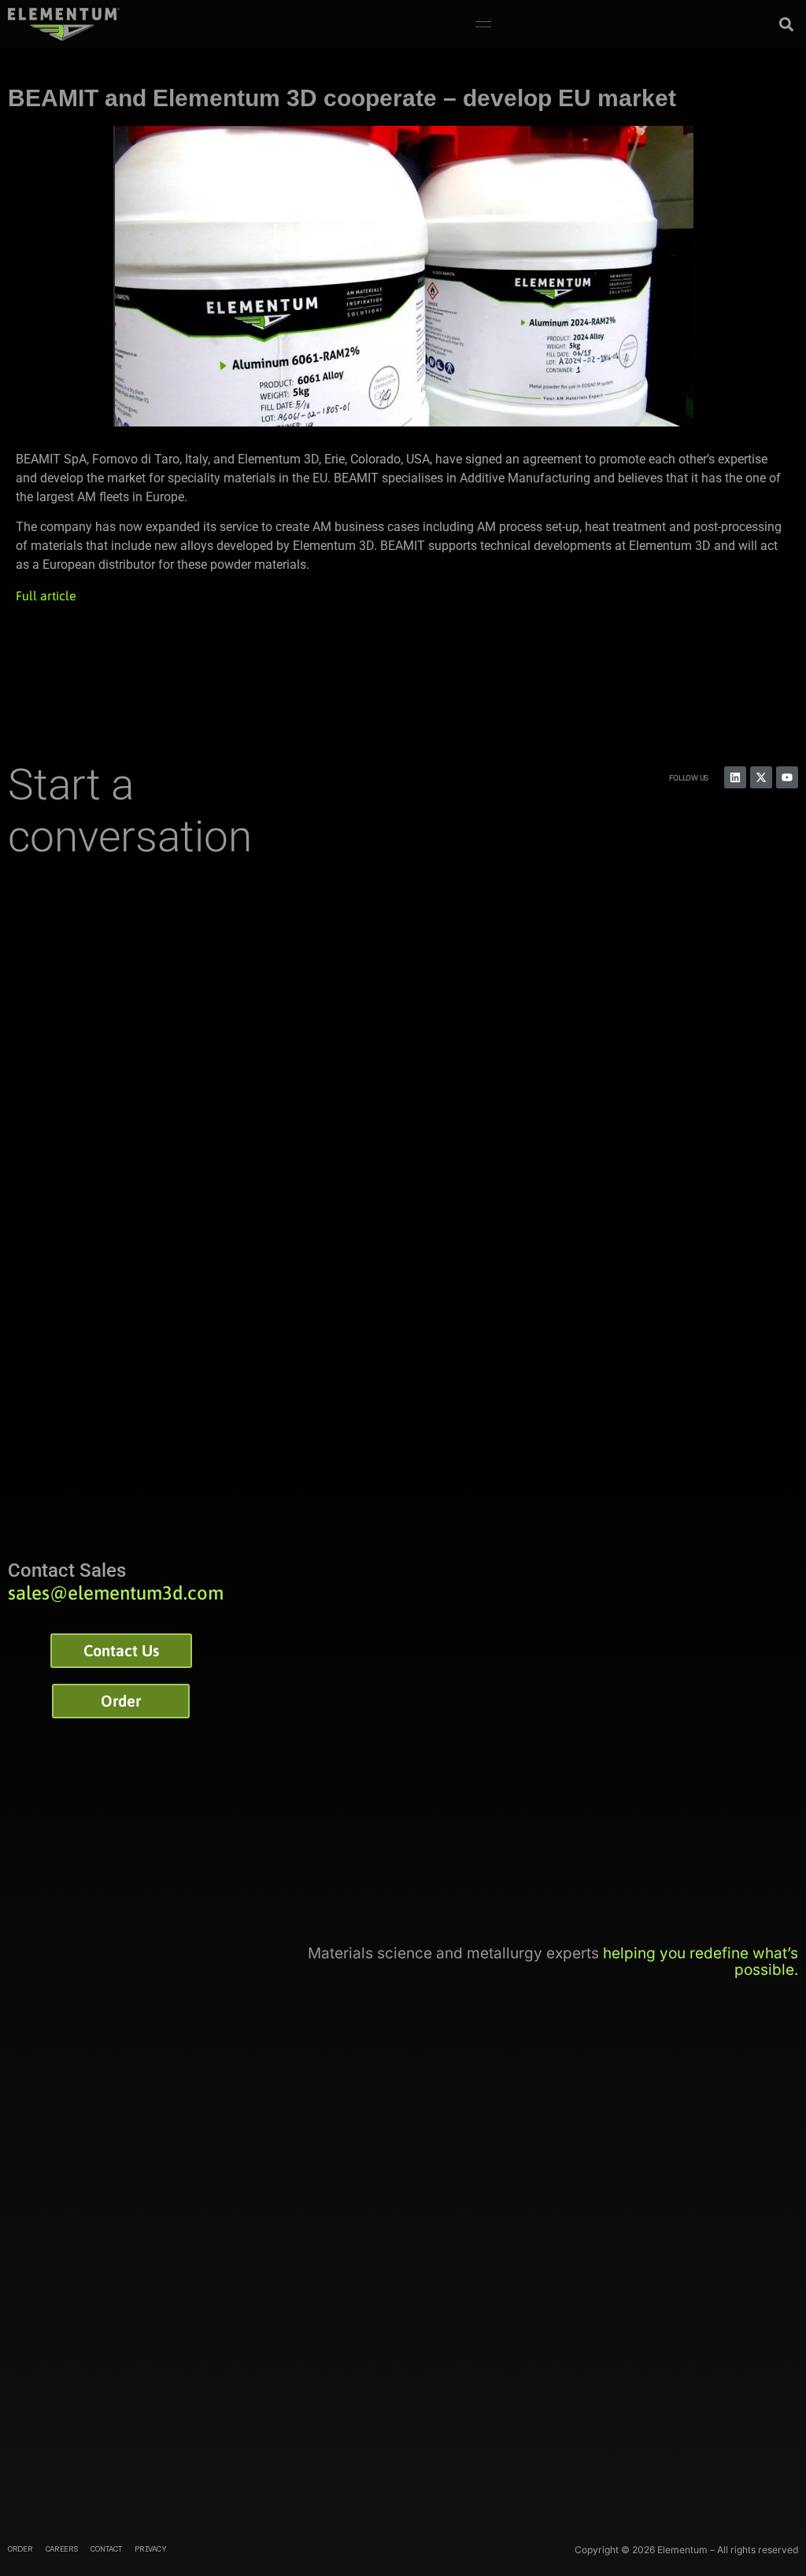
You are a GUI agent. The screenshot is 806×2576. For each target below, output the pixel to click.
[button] (787, 24)
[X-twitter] (761, 777)
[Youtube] (787, 777)
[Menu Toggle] (483, 24)
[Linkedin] (735, 777)
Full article (46, 596)
